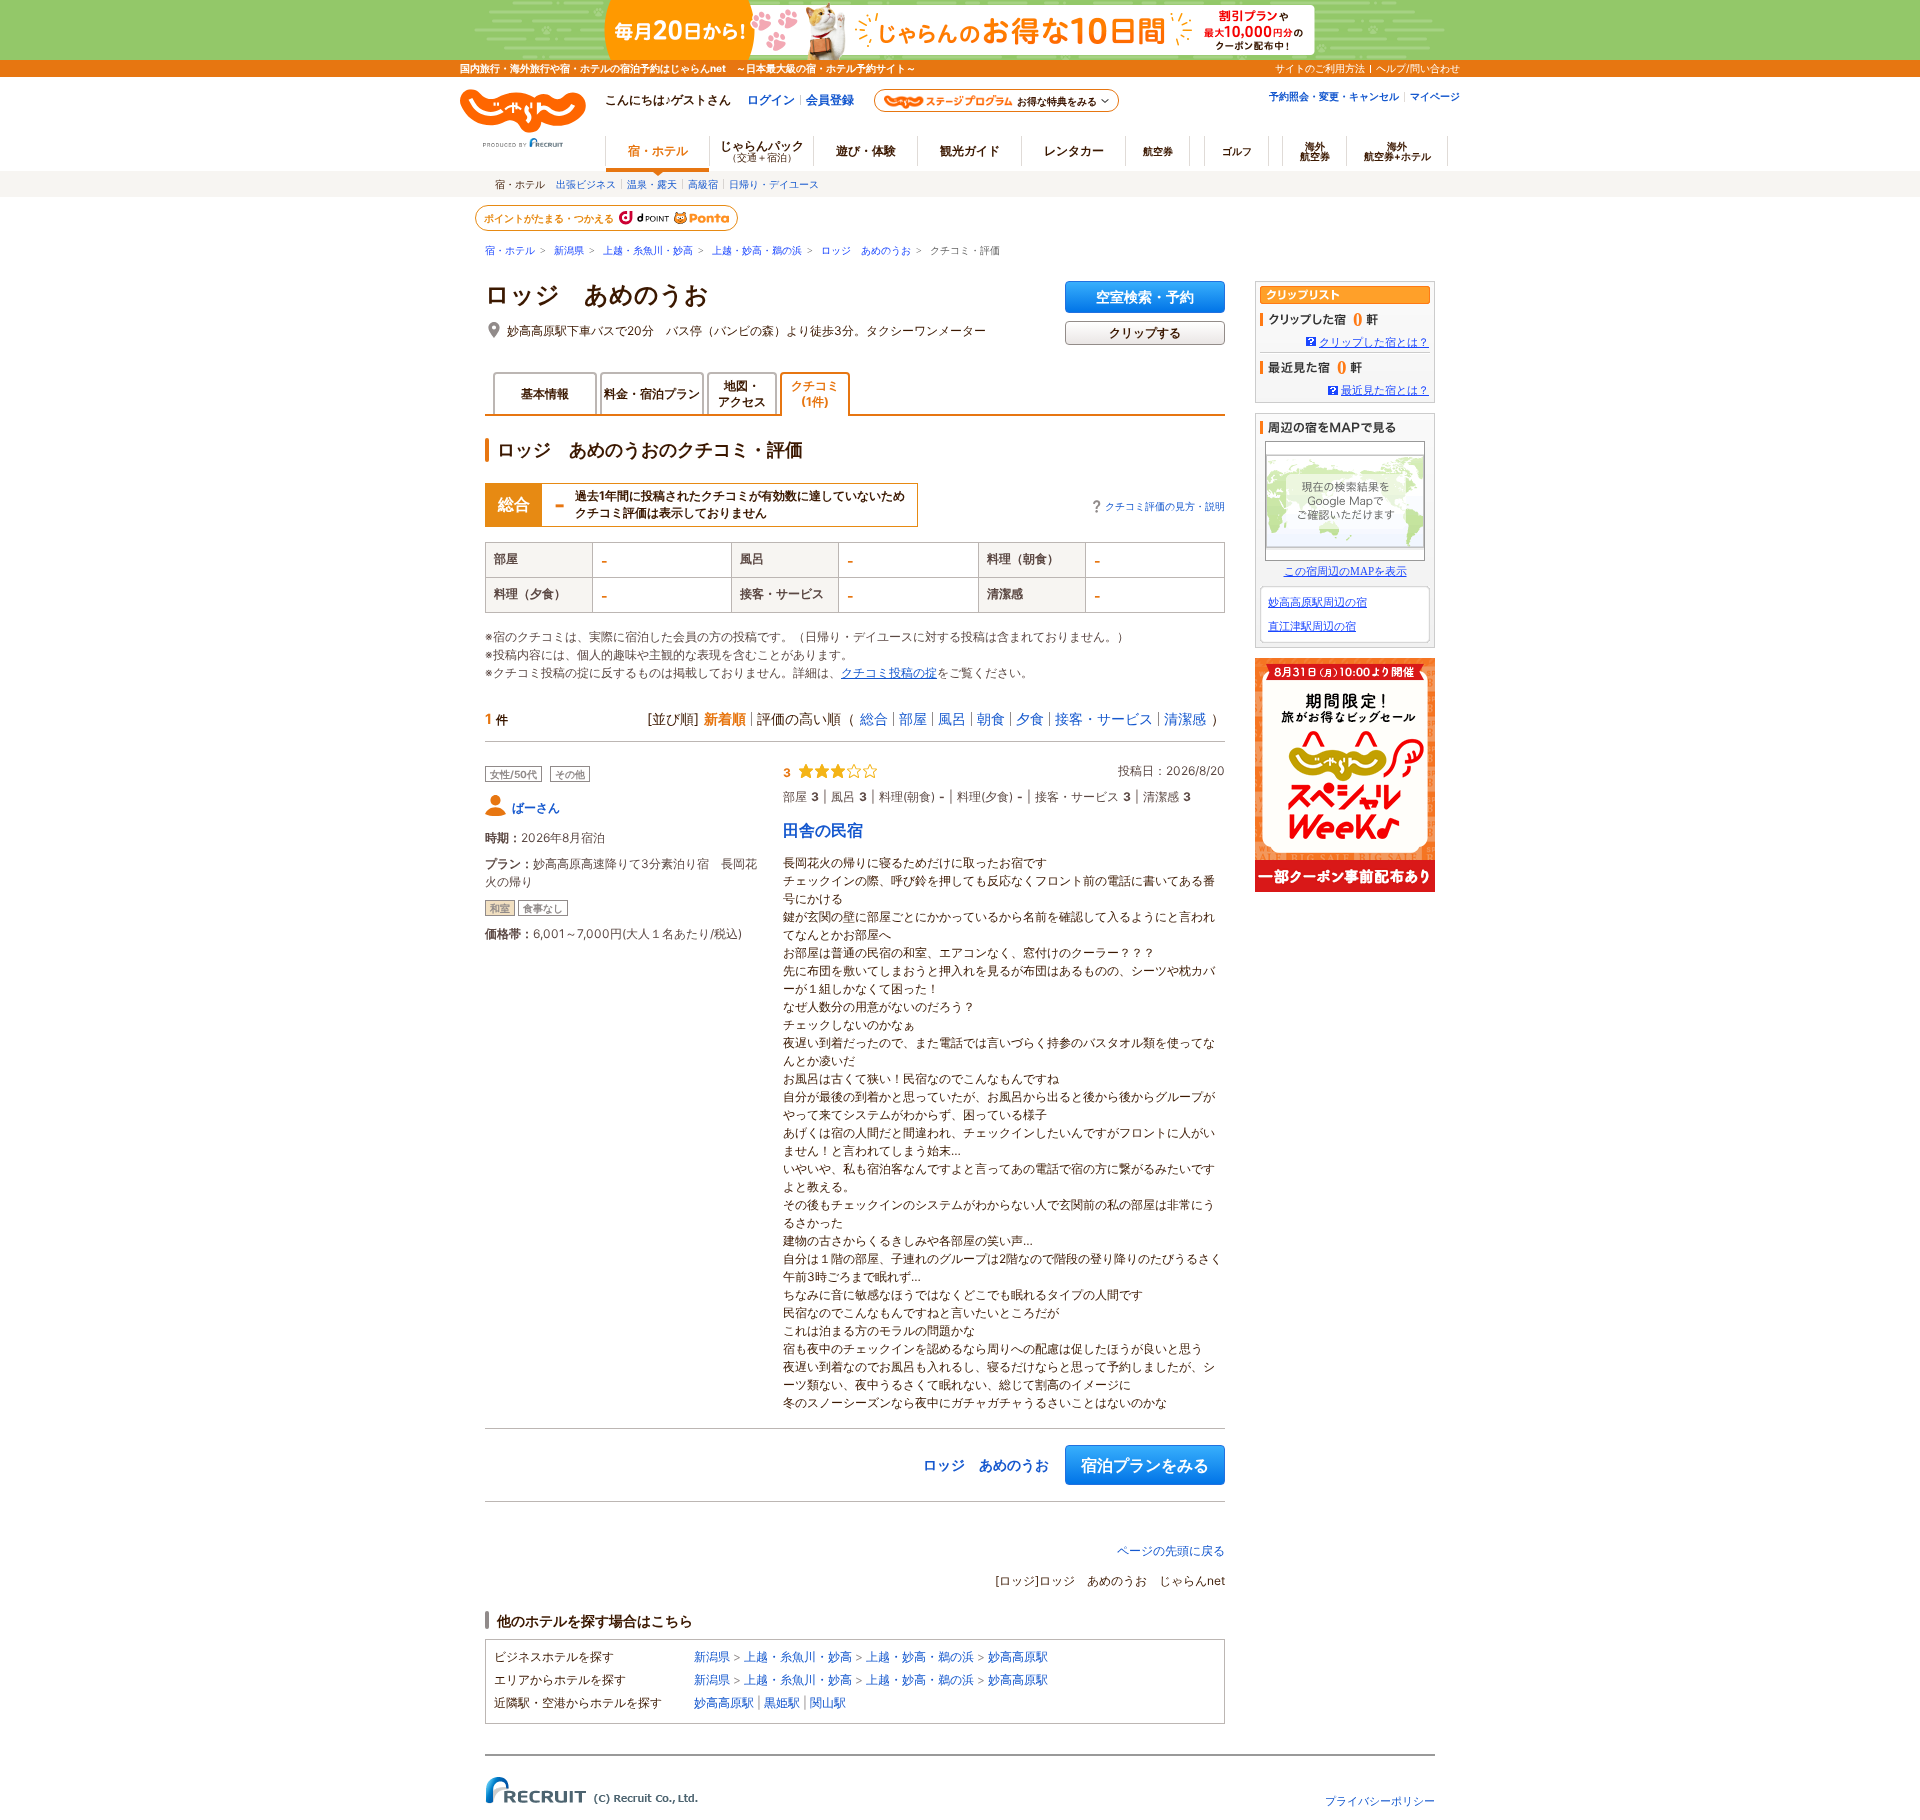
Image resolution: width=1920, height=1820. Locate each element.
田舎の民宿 (823, 830)
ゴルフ (1237, 151)
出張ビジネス (586, 184)
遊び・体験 (866, 150)
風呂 (952, 718)
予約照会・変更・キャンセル (1334, 96)
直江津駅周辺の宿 (1312, 626)
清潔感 (1185, 718)
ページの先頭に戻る (1171, 1550)
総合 (874, 718)
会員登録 (830, 99)
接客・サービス (1104, 718)
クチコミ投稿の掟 (889, 672)
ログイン (771, 99)
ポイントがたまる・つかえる (550, 218)
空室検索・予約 (1145, 296)
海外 (1315, 151)
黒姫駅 (782, 1702)
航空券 (1158, 151)
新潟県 (569, 250)
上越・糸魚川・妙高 (648, 250)
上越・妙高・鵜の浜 (757, 250)
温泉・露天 (652, 184)
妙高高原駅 (1018, 1656)
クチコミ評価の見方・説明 (1165, 506)
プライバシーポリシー (1380, 1801)
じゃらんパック (762, 150)
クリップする (1145, 332)
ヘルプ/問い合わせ (1418, 68)
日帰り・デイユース (774, 184)
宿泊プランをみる (1145, 1465)
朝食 (991, 718)
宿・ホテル (510, 250)
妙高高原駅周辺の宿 (1317, 602)
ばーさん (536, 807)
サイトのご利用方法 (1320, 68)
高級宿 (703, 184)
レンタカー (1074, 150)
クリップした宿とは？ (1374, 342)
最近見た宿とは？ (1385, 390)
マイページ (1435, 96)
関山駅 (828, 1702)
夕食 (1030, 718)
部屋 (913, 718)
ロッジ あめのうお (866, 250)
